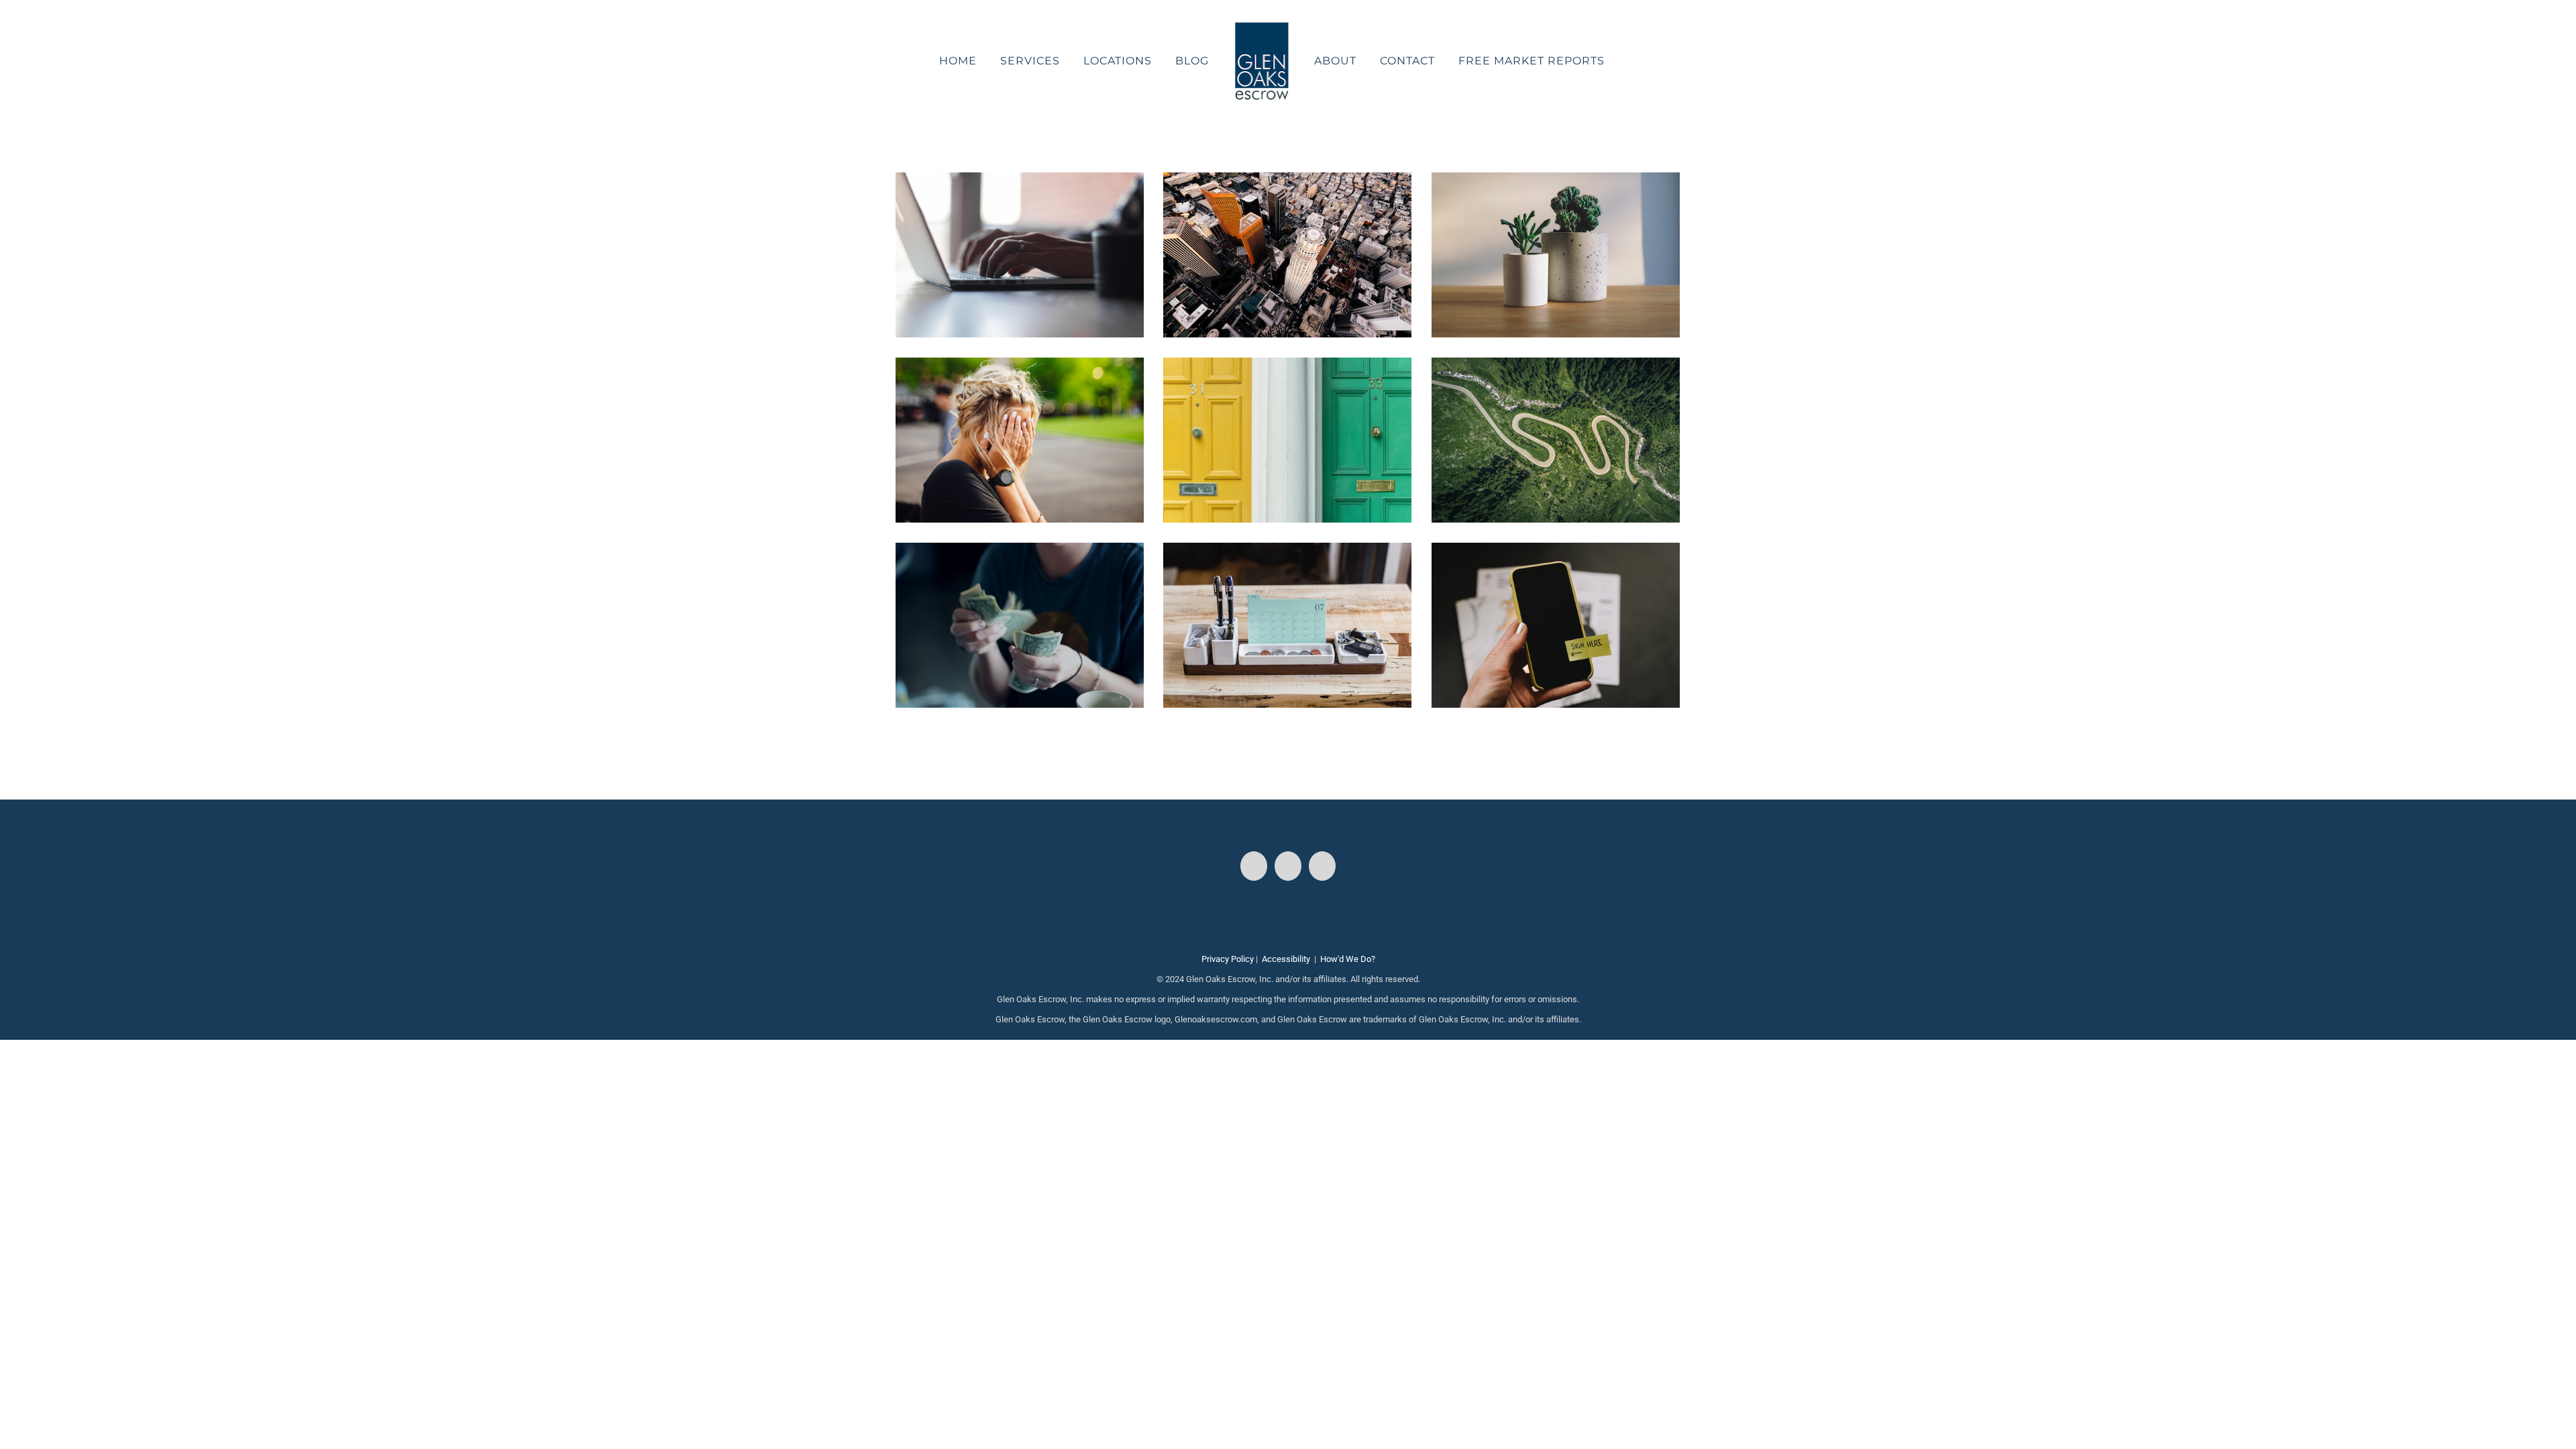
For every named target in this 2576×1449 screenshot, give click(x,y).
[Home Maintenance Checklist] (1556, 182)
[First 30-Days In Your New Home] (1287, 367)
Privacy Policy (1228, 959)
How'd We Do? (1348, 959)
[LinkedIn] (1322, 866)
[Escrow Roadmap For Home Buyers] (1556, 367)
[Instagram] (1288, 866)
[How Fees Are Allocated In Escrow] (1020, 552)
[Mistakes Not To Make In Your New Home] (1020, 367)
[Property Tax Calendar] (1287, 552)
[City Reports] (1287, 182)
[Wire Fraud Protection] (1020, 182)
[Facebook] (1254, 866)
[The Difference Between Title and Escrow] (1556, 552)
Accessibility (1286, 959)
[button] (1598, 61)
